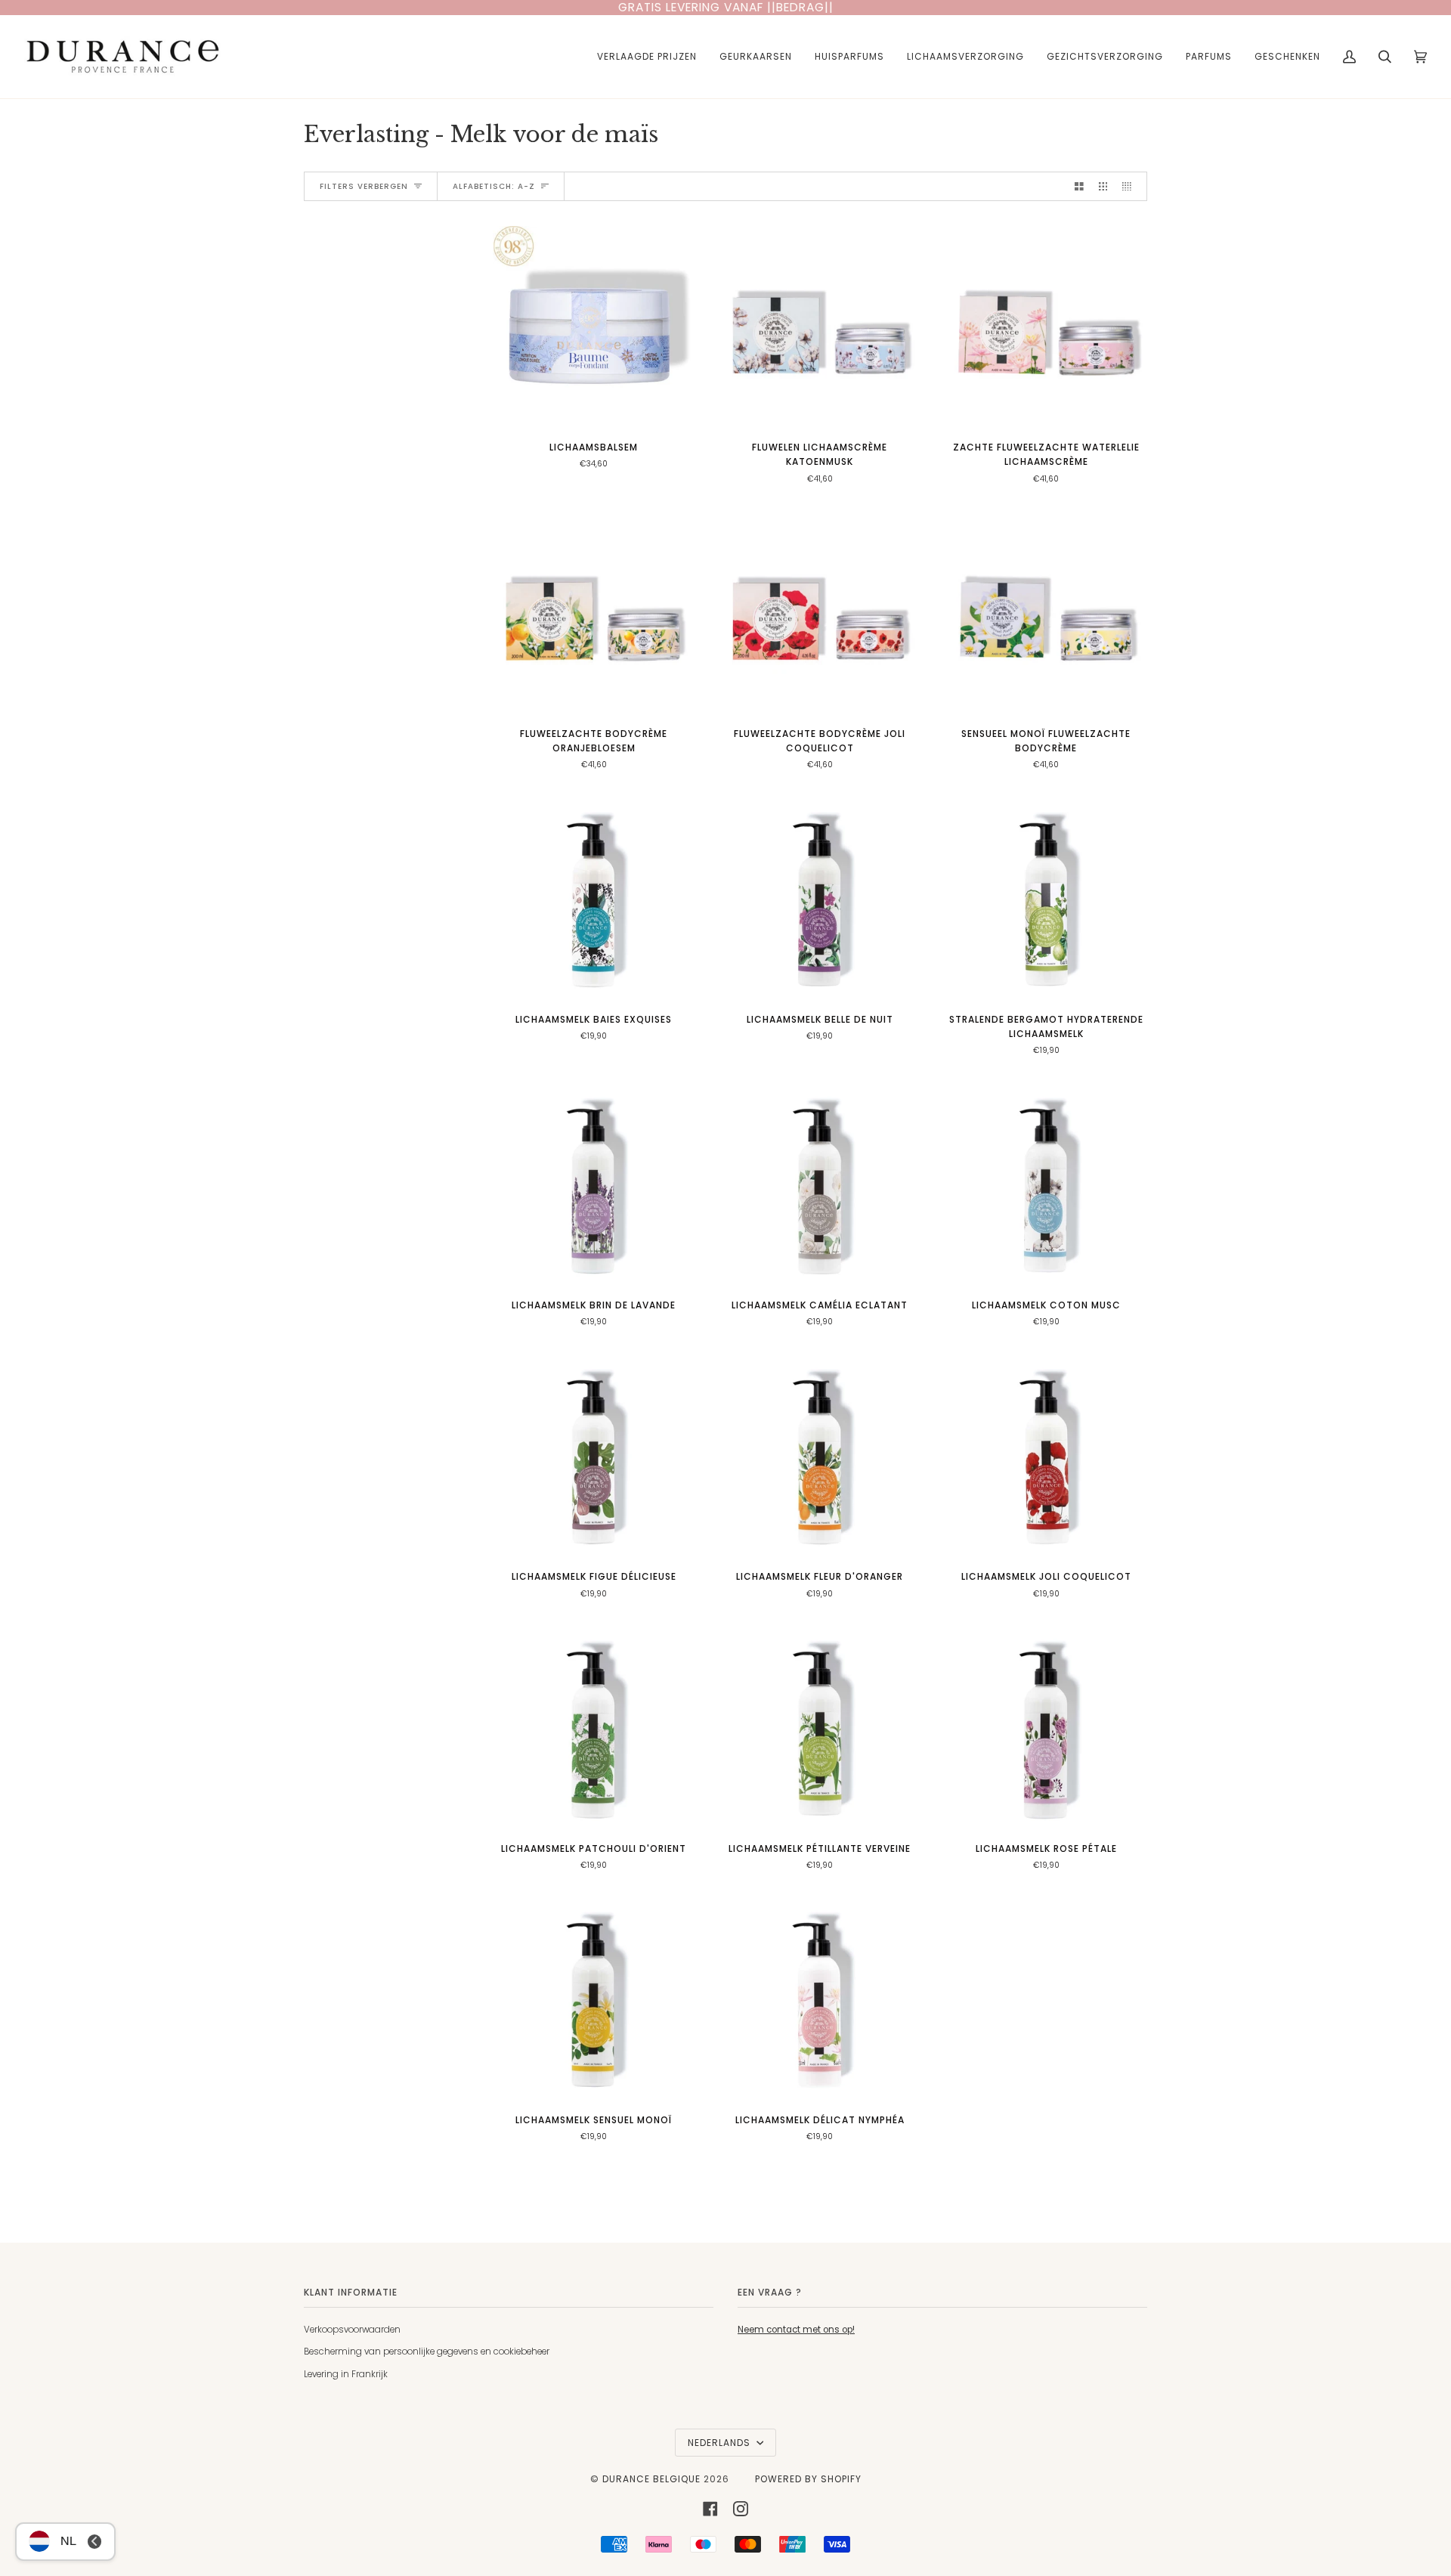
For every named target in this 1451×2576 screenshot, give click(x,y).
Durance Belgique (651, 2479)
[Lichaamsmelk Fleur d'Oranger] (820, 1456)
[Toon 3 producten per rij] (1103, 186)
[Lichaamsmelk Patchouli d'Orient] (594, 1728)
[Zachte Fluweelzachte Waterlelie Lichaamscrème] (1046, 327)
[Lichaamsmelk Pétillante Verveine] (820, 1728)
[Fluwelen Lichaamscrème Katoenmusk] (820, 327)
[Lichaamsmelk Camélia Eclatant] (820, 1185)
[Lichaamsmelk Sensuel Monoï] (594, 1999)
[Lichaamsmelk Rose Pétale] (1046, 1728)
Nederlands (721, 2443)
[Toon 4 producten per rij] (1131, 186)
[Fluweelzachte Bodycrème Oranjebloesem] (594, 613)
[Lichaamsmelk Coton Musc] (1046, 1185)
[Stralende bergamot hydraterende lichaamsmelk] (1046, 899)
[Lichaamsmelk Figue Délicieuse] (594, 1456)
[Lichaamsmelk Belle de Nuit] (820, 899)
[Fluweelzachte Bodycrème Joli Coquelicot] (820, 613)
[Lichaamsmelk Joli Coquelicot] (1046, 1456)
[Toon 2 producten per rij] (1079, 186)
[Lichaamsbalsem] (594, 327)
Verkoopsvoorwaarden (352, 2330)
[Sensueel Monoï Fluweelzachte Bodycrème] (1046, 613)
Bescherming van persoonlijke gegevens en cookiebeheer (427, 2352)
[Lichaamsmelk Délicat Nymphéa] (820, 1999)
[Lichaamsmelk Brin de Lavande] (594, 1185)
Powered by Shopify (808, 2479)
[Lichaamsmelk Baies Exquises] (594, 899)
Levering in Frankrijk (346, 2374)
